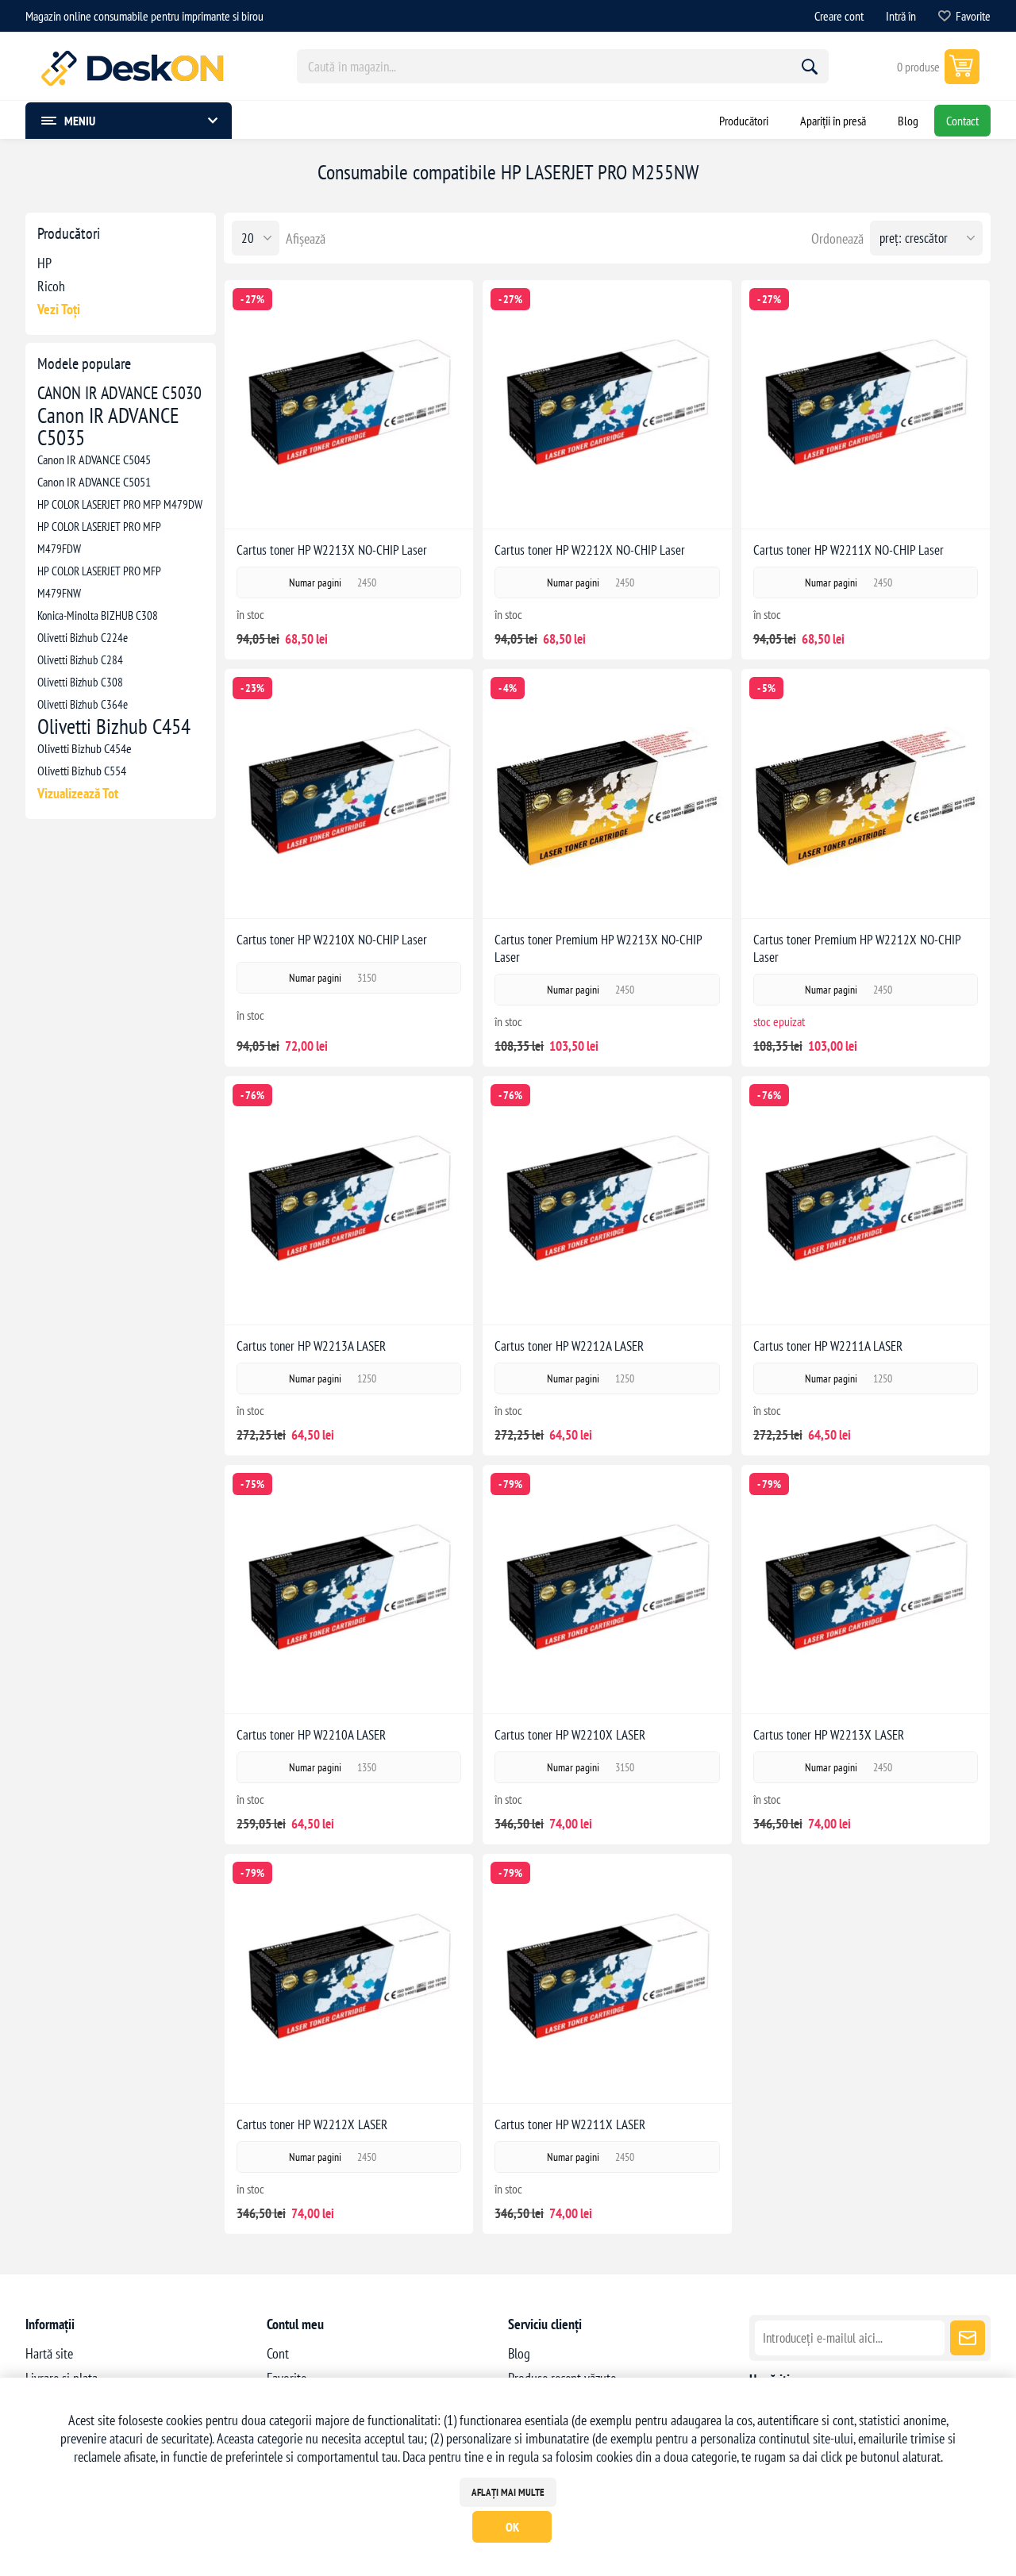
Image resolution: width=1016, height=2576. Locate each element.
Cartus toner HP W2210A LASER (311, 1735)
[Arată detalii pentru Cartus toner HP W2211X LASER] (607, 1978)
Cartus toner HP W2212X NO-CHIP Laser (590, 550)
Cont (278, 2353)
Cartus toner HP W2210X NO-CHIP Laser (332, 940)
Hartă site (49, 2353)
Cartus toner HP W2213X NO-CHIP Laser (332, 550)
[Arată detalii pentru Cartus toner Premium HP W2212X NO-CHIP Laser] (866, 793)
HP (44, 263)
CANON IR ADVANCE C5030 (119, 393)
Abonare (968, 2338)
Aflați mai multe (508, 2492)
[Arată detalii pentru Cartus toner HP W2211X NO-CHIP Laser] (866, 404)
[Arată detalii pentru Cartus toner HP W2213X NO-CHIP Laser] (349, 404)
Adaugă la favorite (296, 504)
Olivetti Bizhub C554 (82, 771)
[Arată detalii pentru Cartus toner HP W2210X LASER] (607, 1589)
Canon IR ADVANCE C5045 (94, 459)
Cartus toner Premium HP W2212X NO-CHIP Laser (857, 948)
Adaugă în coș (366, 504)
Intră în (901, 16)
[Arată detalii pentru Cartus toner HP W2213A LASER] (349, 1200)
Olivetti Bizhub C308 (80, 682)
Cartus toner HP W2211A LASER (828, 1346)
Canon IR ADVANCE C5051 (94, 482)
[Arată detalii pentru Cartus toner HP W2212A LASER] (607, 1200)
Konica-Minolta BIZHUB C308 (98, 615)
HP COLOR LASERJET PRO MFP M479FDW (99, 537)
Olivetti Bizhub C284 (80, 659)
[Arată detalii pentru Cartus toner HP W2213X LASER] (866, 1589)
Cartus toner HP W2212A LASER (569, 1346)
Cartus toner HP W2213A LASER (311, 1346)
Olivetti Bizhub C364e (83, 704)
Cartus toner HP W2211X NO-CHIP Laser (849, 550)
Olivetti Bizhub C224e (83, 637)
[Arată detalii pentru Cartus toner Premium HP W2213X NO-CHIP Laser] (607, 793)
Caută (810, 67)
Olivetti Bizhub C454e (85, 748)
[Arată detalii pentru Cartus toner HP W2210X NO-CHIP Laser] (349, 793)
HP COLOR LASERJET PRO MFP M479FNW (99, 582)
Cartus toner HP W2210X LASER (570, 1735)
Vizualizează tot (78, 793)
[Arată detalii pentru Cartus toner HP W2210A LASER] (349, 1589)
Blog (519, 2353)
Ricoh (51, 286)
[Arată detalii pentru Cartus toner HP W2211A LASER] (866, 1200)
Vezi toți (59, 309)
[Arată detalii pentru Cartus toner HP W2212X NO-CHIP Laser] (607, 404)
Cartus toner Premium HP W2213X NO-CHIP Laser (598, 948)
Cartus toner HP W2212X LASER (312, 2124)
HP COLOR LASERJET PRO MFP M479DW (120, 504)
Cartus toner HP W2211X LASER (570, 2124)
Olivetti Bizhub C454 (114, 726)
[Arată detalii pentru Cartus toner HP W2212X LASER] (349, 1978)
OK (512, 2527)
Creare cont (839, 16)
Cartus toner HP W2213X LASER (829, 1735)
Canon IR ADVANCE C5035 (108, 426)
